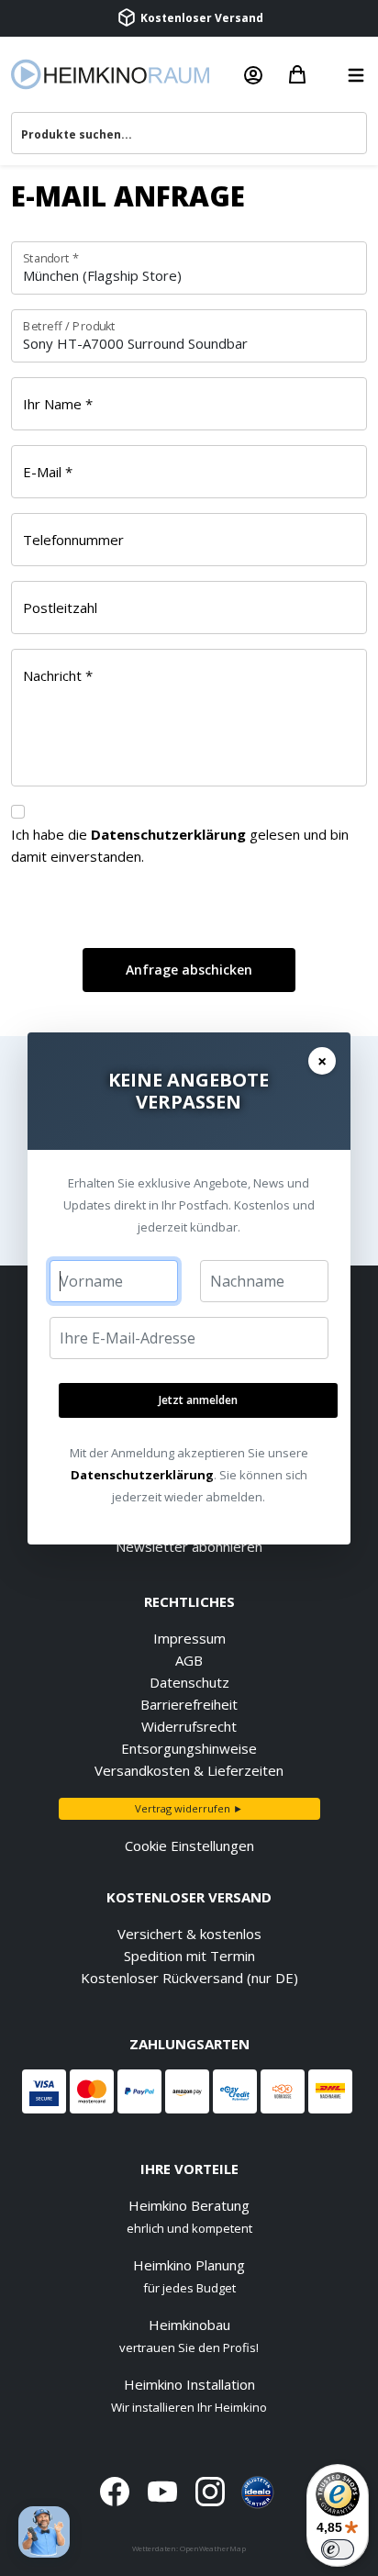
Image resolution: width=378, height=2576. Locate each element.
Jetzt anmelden (198, 1400)
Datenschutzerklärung (142, 1475)
